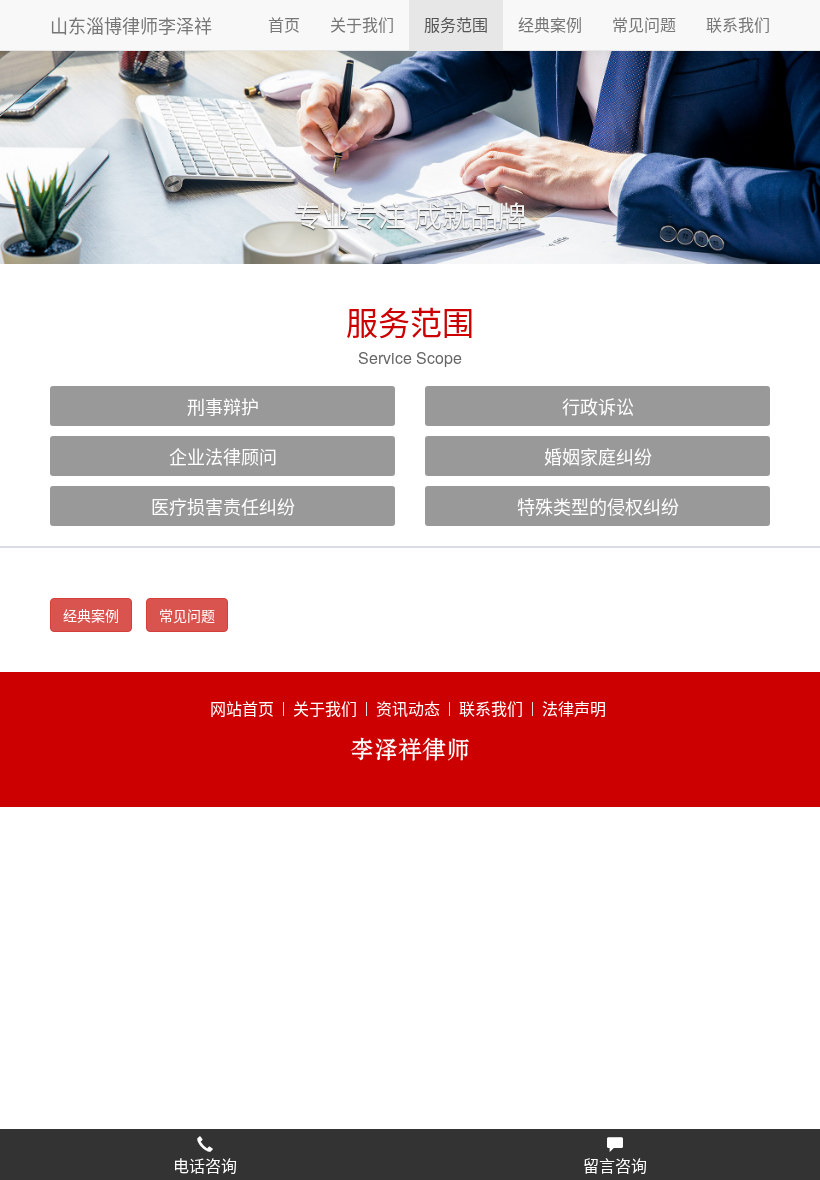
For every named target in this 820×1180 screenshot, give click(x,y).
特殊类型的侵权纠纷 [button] (598, 506)
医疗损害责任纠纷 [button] (223, 506)
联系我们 (738, 24)
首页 (284, 24)
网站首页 (242, 708)
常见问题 (644, 24)
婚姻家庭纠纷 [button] (598, 456)
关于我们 (362, 24)
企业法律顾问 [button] (223, 456)
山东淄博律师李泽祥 (131, 25)
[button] (205, 1155)
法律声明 (574, 708)
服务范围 (456, 24)
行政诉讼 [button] (598, 406)
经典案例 (550, 24)
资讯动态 (408, 708)
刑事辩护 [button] (223, 406)
